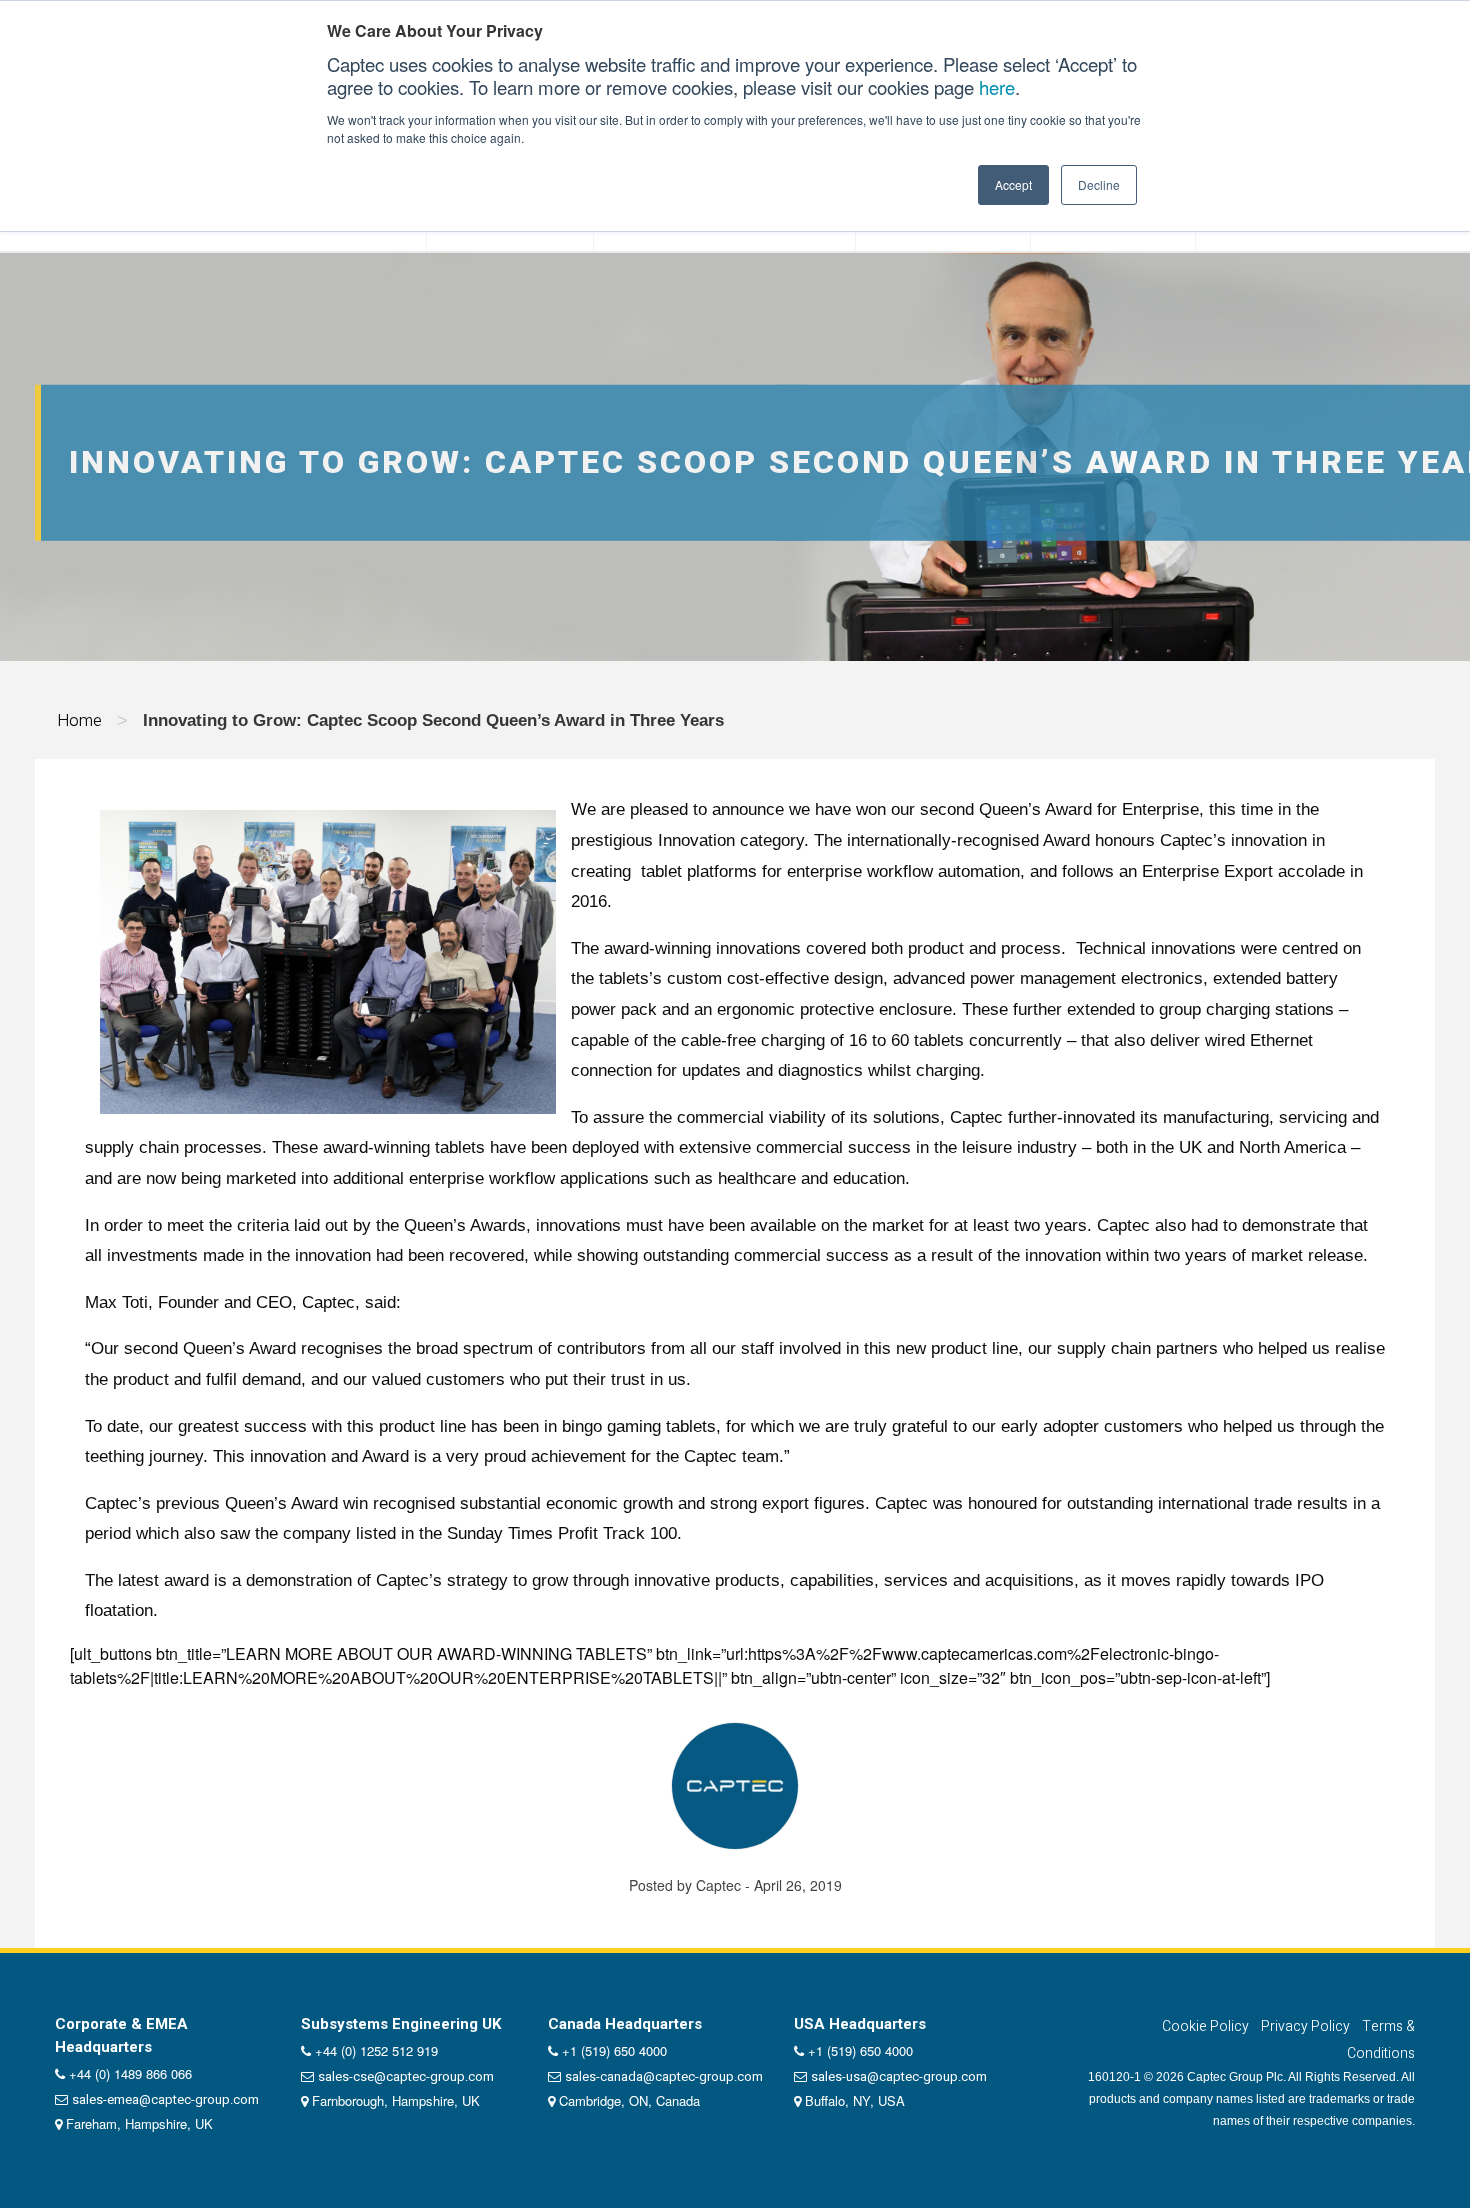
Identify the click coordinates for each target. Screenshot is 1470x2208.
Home (79, 720)
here (997, 87)
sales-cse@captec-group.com (406, 2076)
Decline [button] (1099, 184)
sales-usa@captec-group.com (899, 2076)
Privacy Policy (1305, 2026)
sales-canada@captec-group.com (664, 2076)
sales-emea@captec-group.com (165, 2099)
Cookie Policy (1205, 2026)
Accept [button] (1013, 184)
